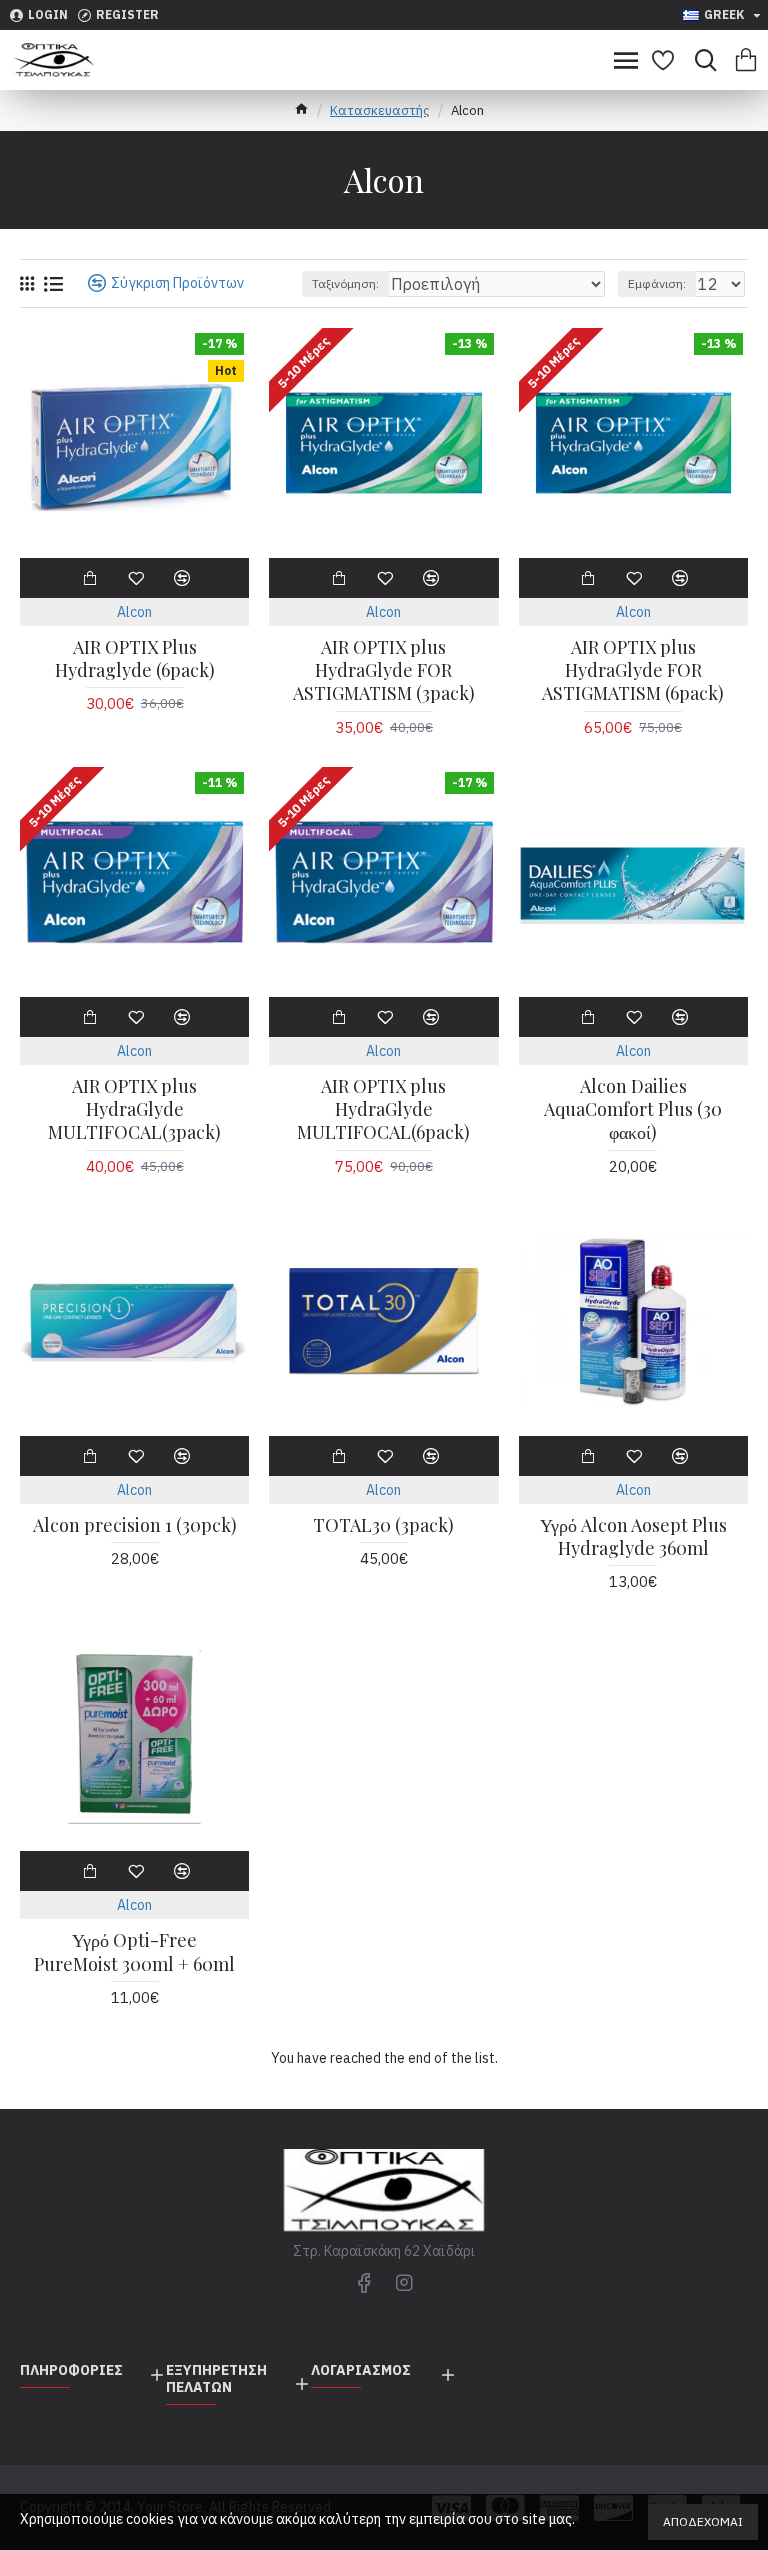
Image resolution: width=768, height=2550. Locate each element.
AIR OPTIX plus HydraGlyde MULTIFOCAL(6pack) (383, 1110)
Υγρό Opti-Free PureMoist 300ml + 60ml (134, 1952)
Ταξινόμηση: (345, 283)
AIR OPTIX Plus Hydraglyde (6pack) (135, 659)
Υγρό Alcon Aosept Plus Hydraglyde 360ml (633, 1537)
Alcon (134, 612)
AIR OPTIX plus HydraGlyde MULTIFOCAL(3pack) (134, 1110)
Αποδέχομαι (703, 2521)
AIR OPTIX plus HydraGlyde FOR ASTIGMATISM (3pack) (384, 671)
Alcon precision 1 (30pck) (135, 1525)
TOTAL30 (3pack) (383, 1525)
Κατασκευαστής (380, 110)
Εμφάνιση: (657, 283)
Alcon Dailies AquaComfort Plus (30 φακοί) (633, 1110)
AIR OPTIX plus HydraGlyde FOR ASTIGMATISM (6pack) (633, 671)
